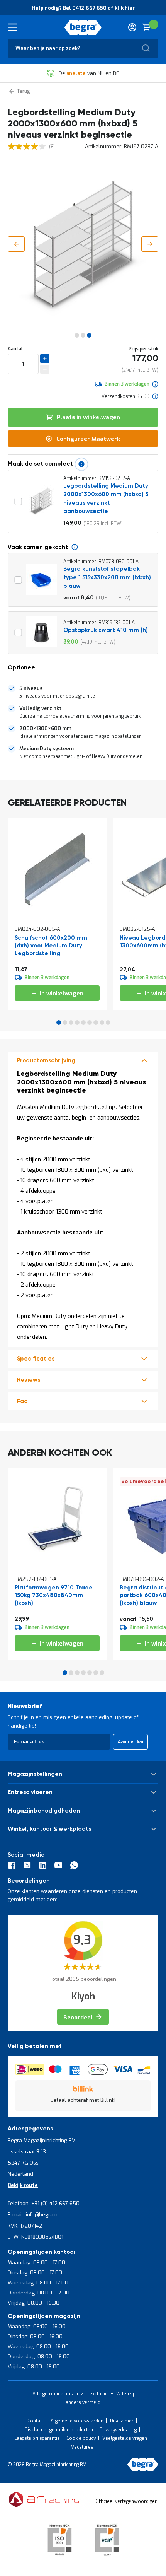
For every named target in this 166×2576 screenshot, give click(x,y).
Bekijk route (23, 2185)
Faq (22, 1401)
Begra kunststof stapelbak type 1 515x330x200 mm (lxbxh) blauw (107, 578)
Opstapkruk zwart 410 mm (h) (106, 630)
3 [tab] (71, 1023)
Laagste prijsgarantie (37, 2438)
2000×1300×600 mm (45, 728)
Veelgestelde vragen (125, 2438)
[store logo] (83, 27)
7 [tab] (96, 1023)
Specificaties (36, 1359)
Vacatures (82, 2447)
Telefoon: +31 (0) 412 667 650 (44, 2203)
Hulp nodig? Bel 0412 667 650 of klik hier (83, 8)
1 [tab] (59, 1023)
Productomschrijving (46, 1061)
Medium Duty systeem (47, 749)
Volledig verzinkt (40, 708)
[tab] (83, 692)
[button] (16, 244)
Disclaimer (122, 2421)
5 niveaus (31, 688)
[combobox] (83, 48)
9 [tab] (108, 1023)
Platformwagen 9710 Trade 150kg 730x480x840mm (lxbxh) (54, 1595)
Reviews (29, 1380)
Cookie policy (81, 2438)
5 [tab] (83, 1023)
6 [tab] (90, 1023)
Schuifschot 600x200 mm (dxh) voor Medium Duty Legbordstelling (51, 946)
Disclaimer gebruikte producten (59, 2430)
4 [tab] (77, 1023)
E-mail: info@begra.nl (33, 2215)
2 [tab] (65, 1023)
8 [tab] (102, 1023)
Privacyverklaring (118, 2430)
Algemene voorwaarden (77, 2421)
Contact (36, 2421)
